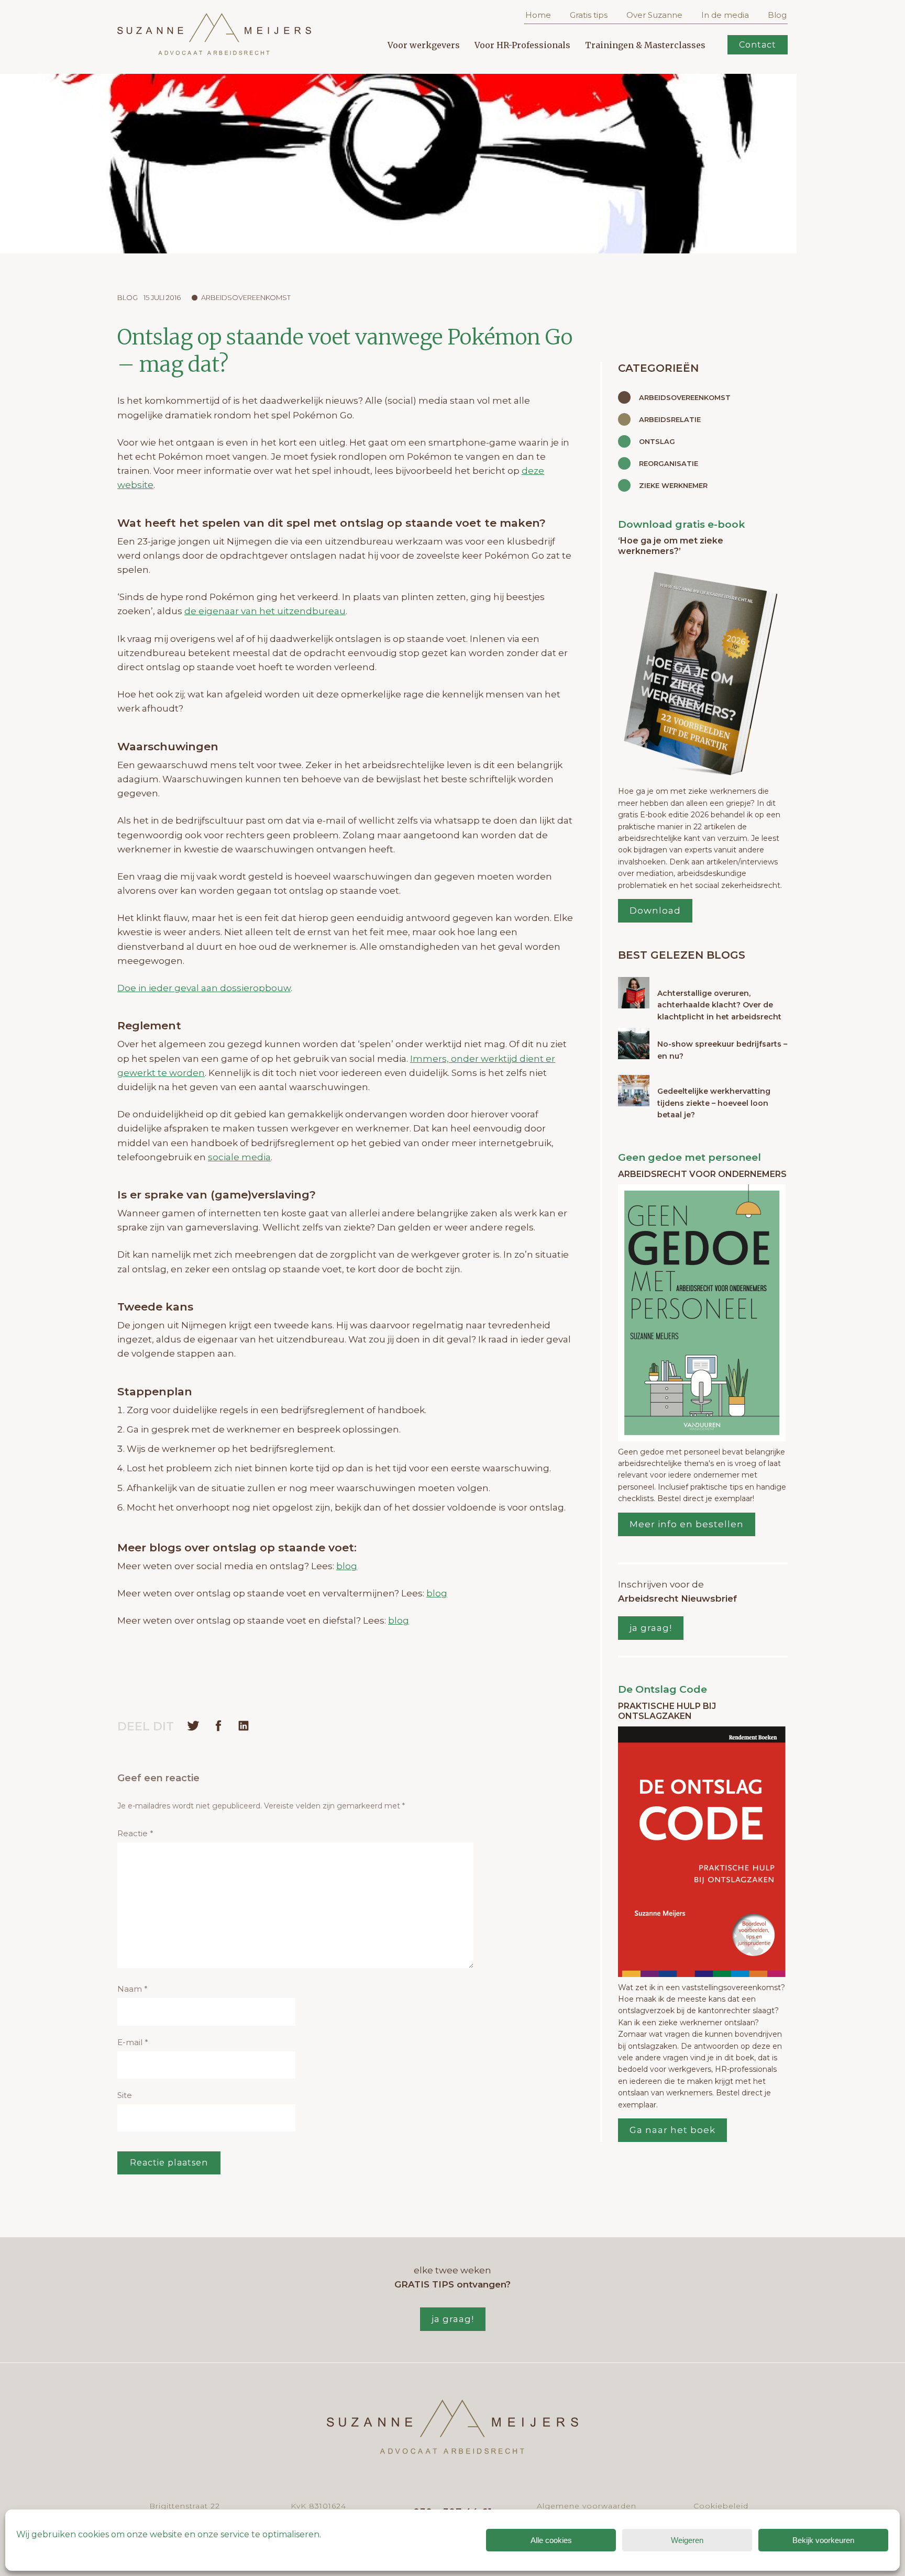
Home (538, 15)
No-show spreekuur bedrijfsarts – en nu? (722, 1050)
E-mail (133, 2042)
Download (655, 911)
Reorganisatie (669, 463)
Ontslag (657, 441)
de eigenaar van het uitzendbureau (265, 611)
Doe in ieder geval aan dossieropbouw (204, 988)
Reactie (135, 1833)
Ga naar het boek (672, 2130)
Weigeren (687, 2540)
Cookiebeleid (721, 2506)
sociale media (239, 1157)
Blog (777, 15)
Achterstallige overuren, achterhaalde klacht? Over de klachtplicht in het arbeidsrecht (719, 1005)
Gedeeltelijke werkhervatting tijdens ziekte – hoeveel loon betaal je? (714, 1103)
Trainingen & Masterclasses (645, 45)
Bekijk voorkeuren (823, 2540)
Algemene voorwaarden (587, 2506)
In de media (725, 15)
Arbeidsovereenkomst (246, 297)
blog (347, 1566)
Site (125, 2095)
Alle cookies (551, 2540)
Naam (133, 1989)
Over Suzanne (654, 15)
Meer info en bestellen (687, 1524)
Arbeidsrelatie (670, 419)
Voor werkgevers (424, 45)
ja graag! (651, 1628)
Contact (758, 45)
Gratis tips (589, 15)
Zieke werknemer (673, 485)
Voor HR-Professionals (522, 45)
